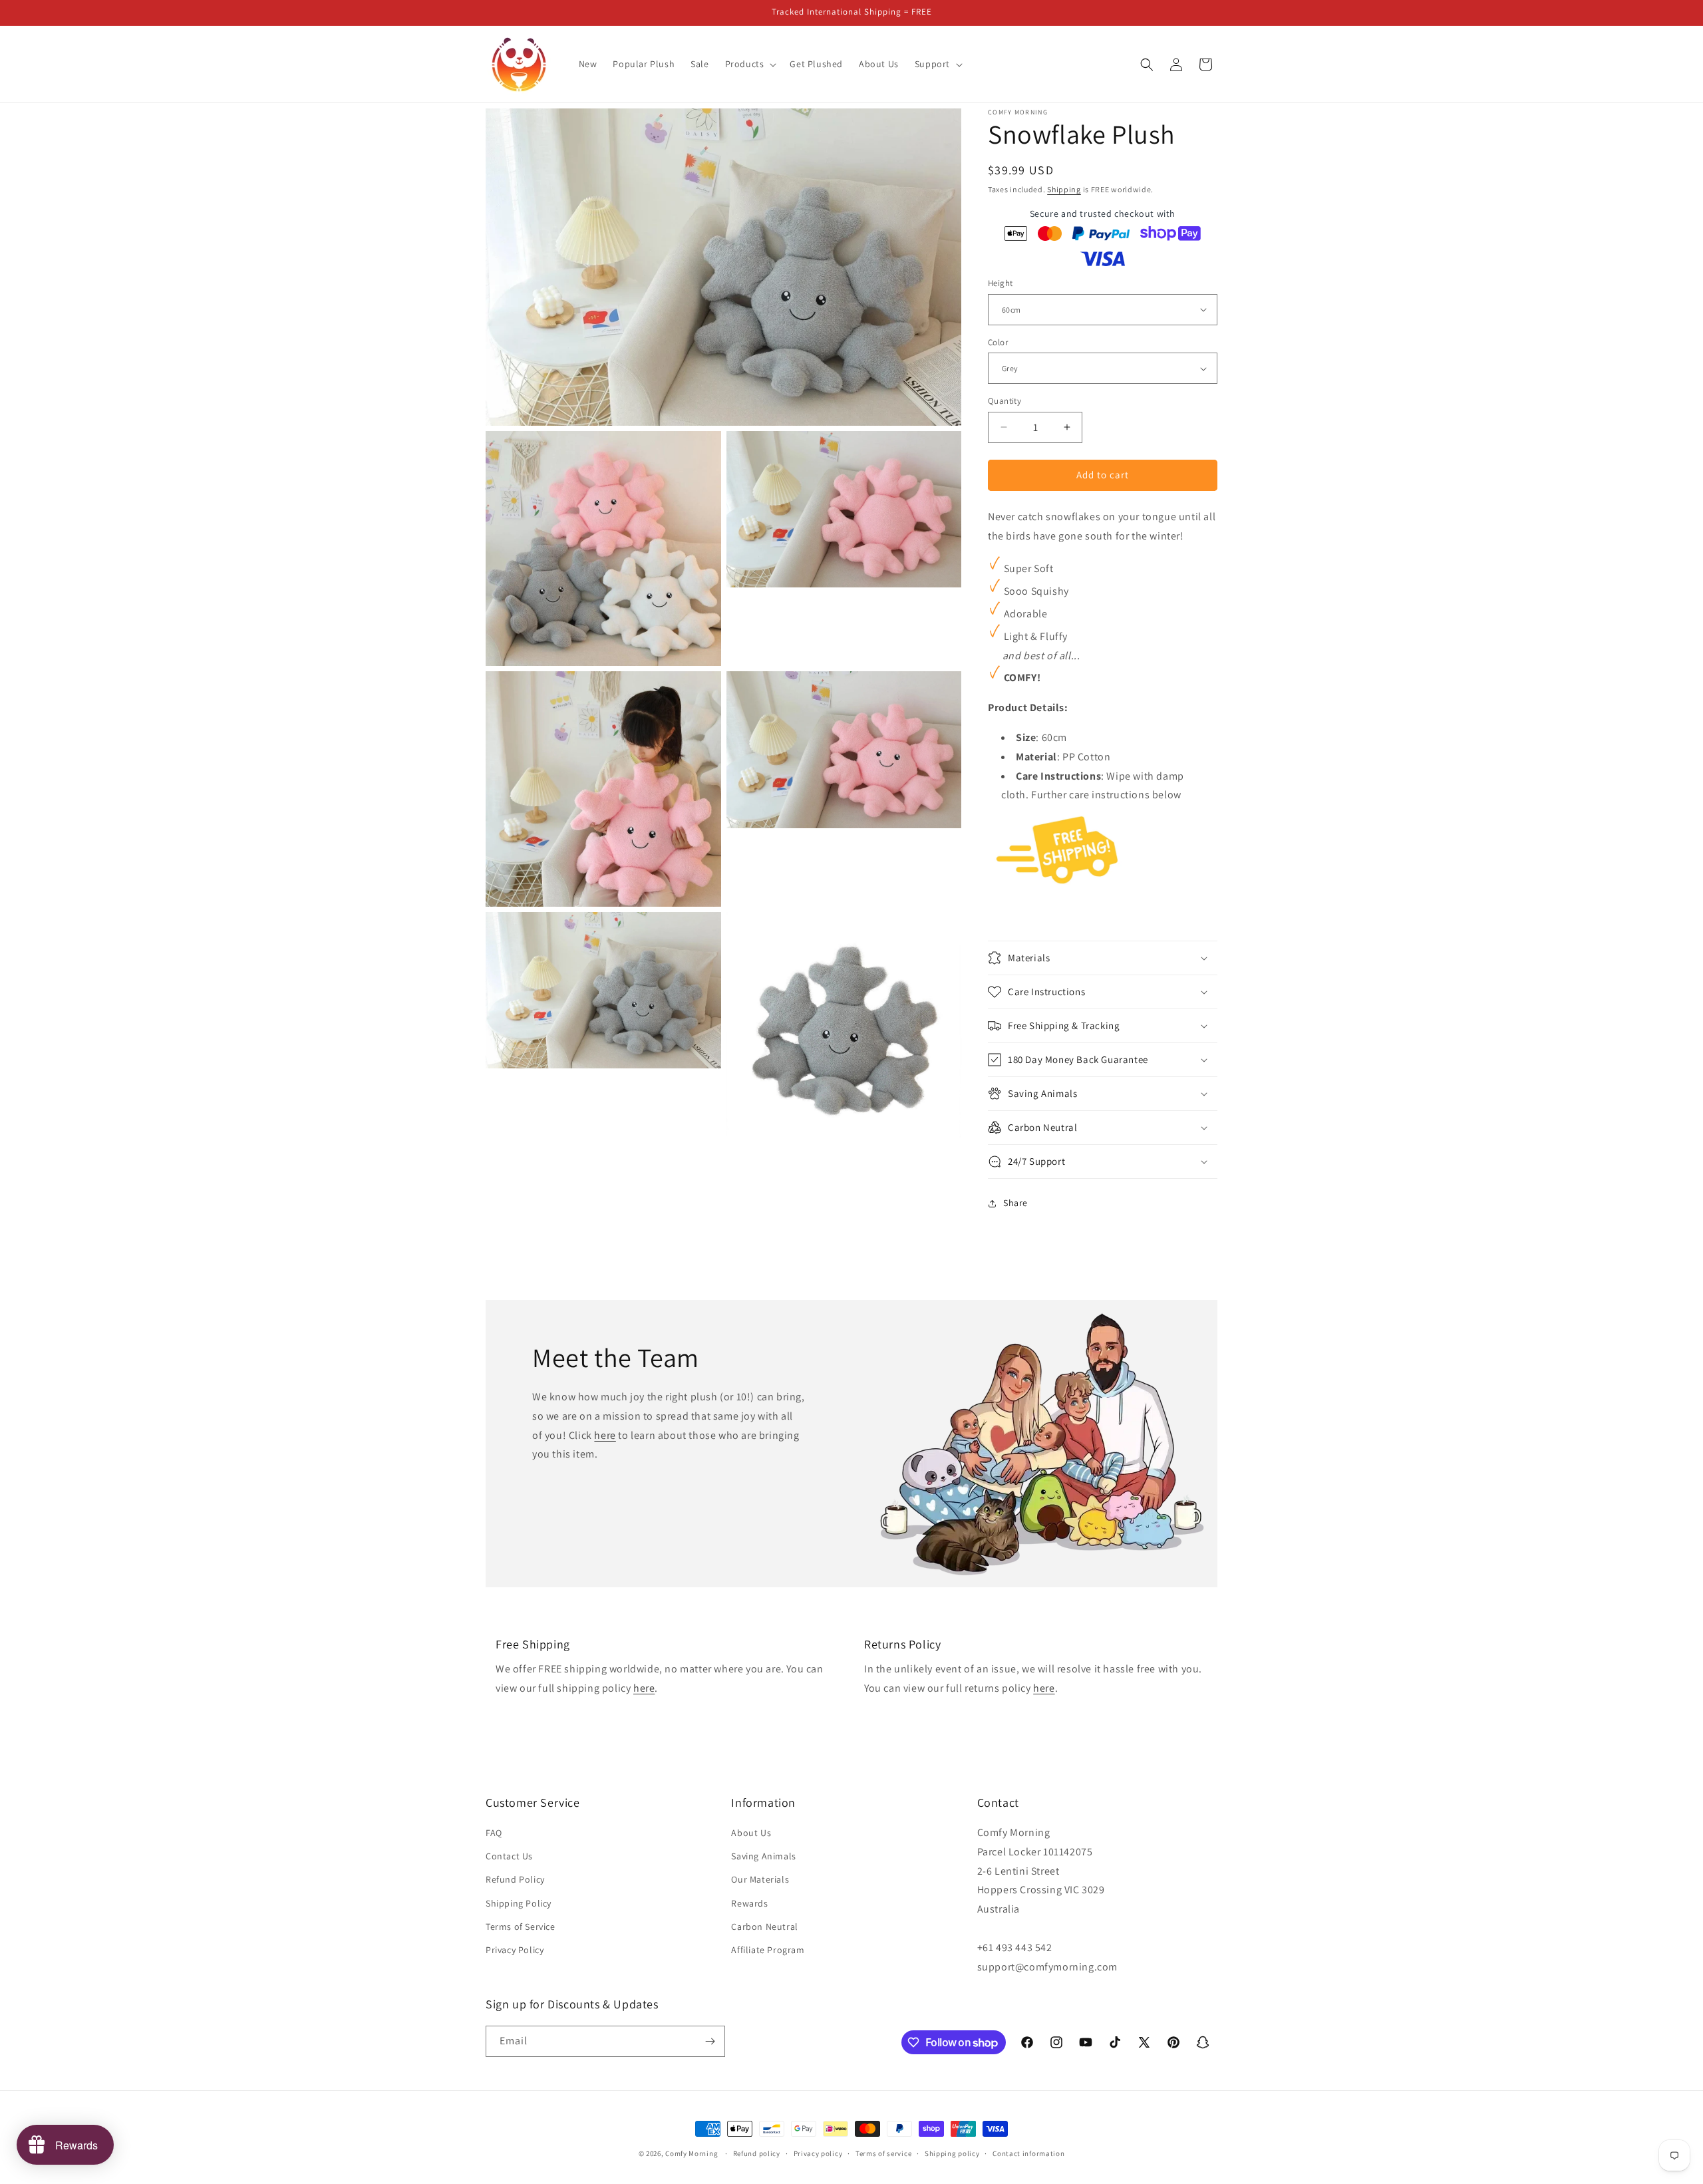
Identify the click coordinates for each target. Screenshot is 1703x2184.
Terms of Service (521, 1927)
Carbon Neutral (764, 1927)
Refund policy (757, 2153)
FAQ (494, 1833)
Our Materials (760, 1879)
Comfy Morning (692, 2153)
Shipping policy (952, 2153)
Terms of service (883, 2153)
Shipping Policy (519, 1903)
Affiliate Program (768, 1950)
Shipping (1064, 189)
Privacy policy (818, 2153)
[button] (750, 64)
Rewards (749, 1903)
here (605, 1435)
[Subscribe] (710, 2041)
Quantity (1005, 401)
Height (1000, 283)
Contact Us (509, 1856)
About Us (751, 1833)
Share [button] (1015, 1203)
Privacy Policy (515, 1950)
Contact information (1028, 2153)
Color (998, 342)
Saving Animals (763, 1856)
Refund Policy (515, 1879)
